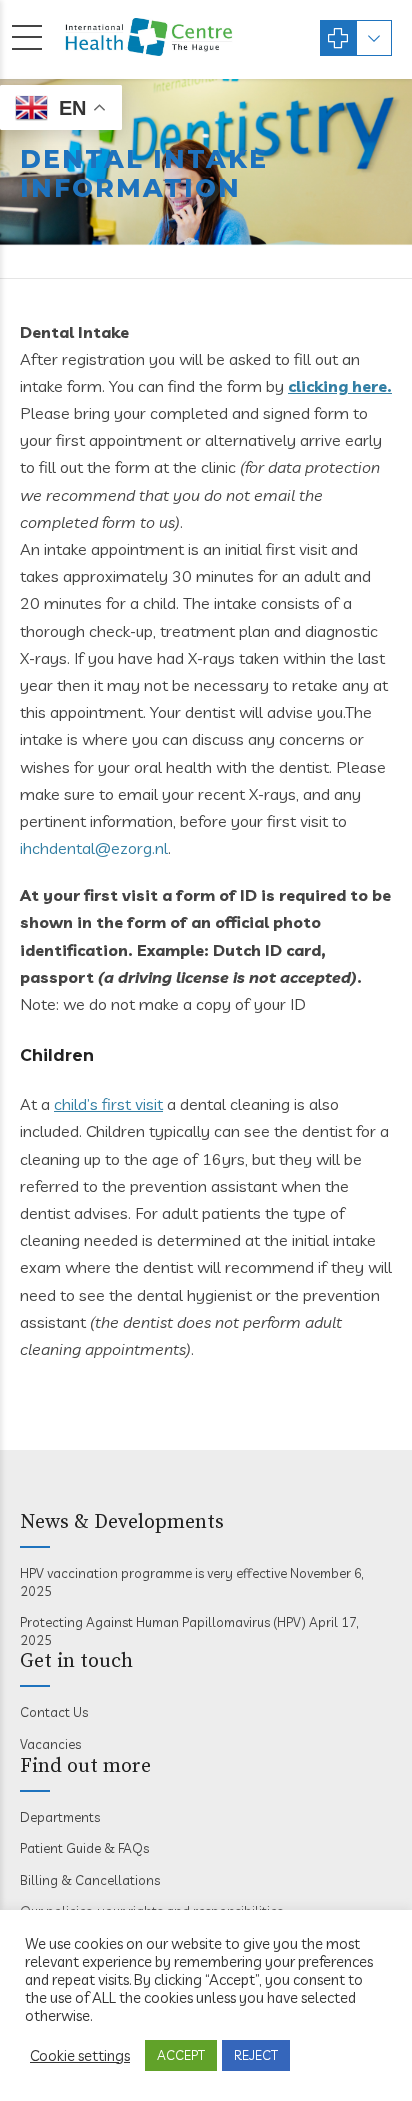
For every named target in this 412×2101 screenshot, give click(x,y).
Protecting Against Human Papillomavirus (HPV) (163, 1622)
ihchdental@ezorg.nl (94, 848)
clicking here (337, 386)
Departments (60, 1817)
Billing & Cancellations (90, 1880)
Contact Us (54, 1712)
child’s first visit (108, 1104)
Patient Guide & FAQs (84, 1848)
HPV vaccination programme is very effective (153, 1573)
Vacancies (50, 1744)
